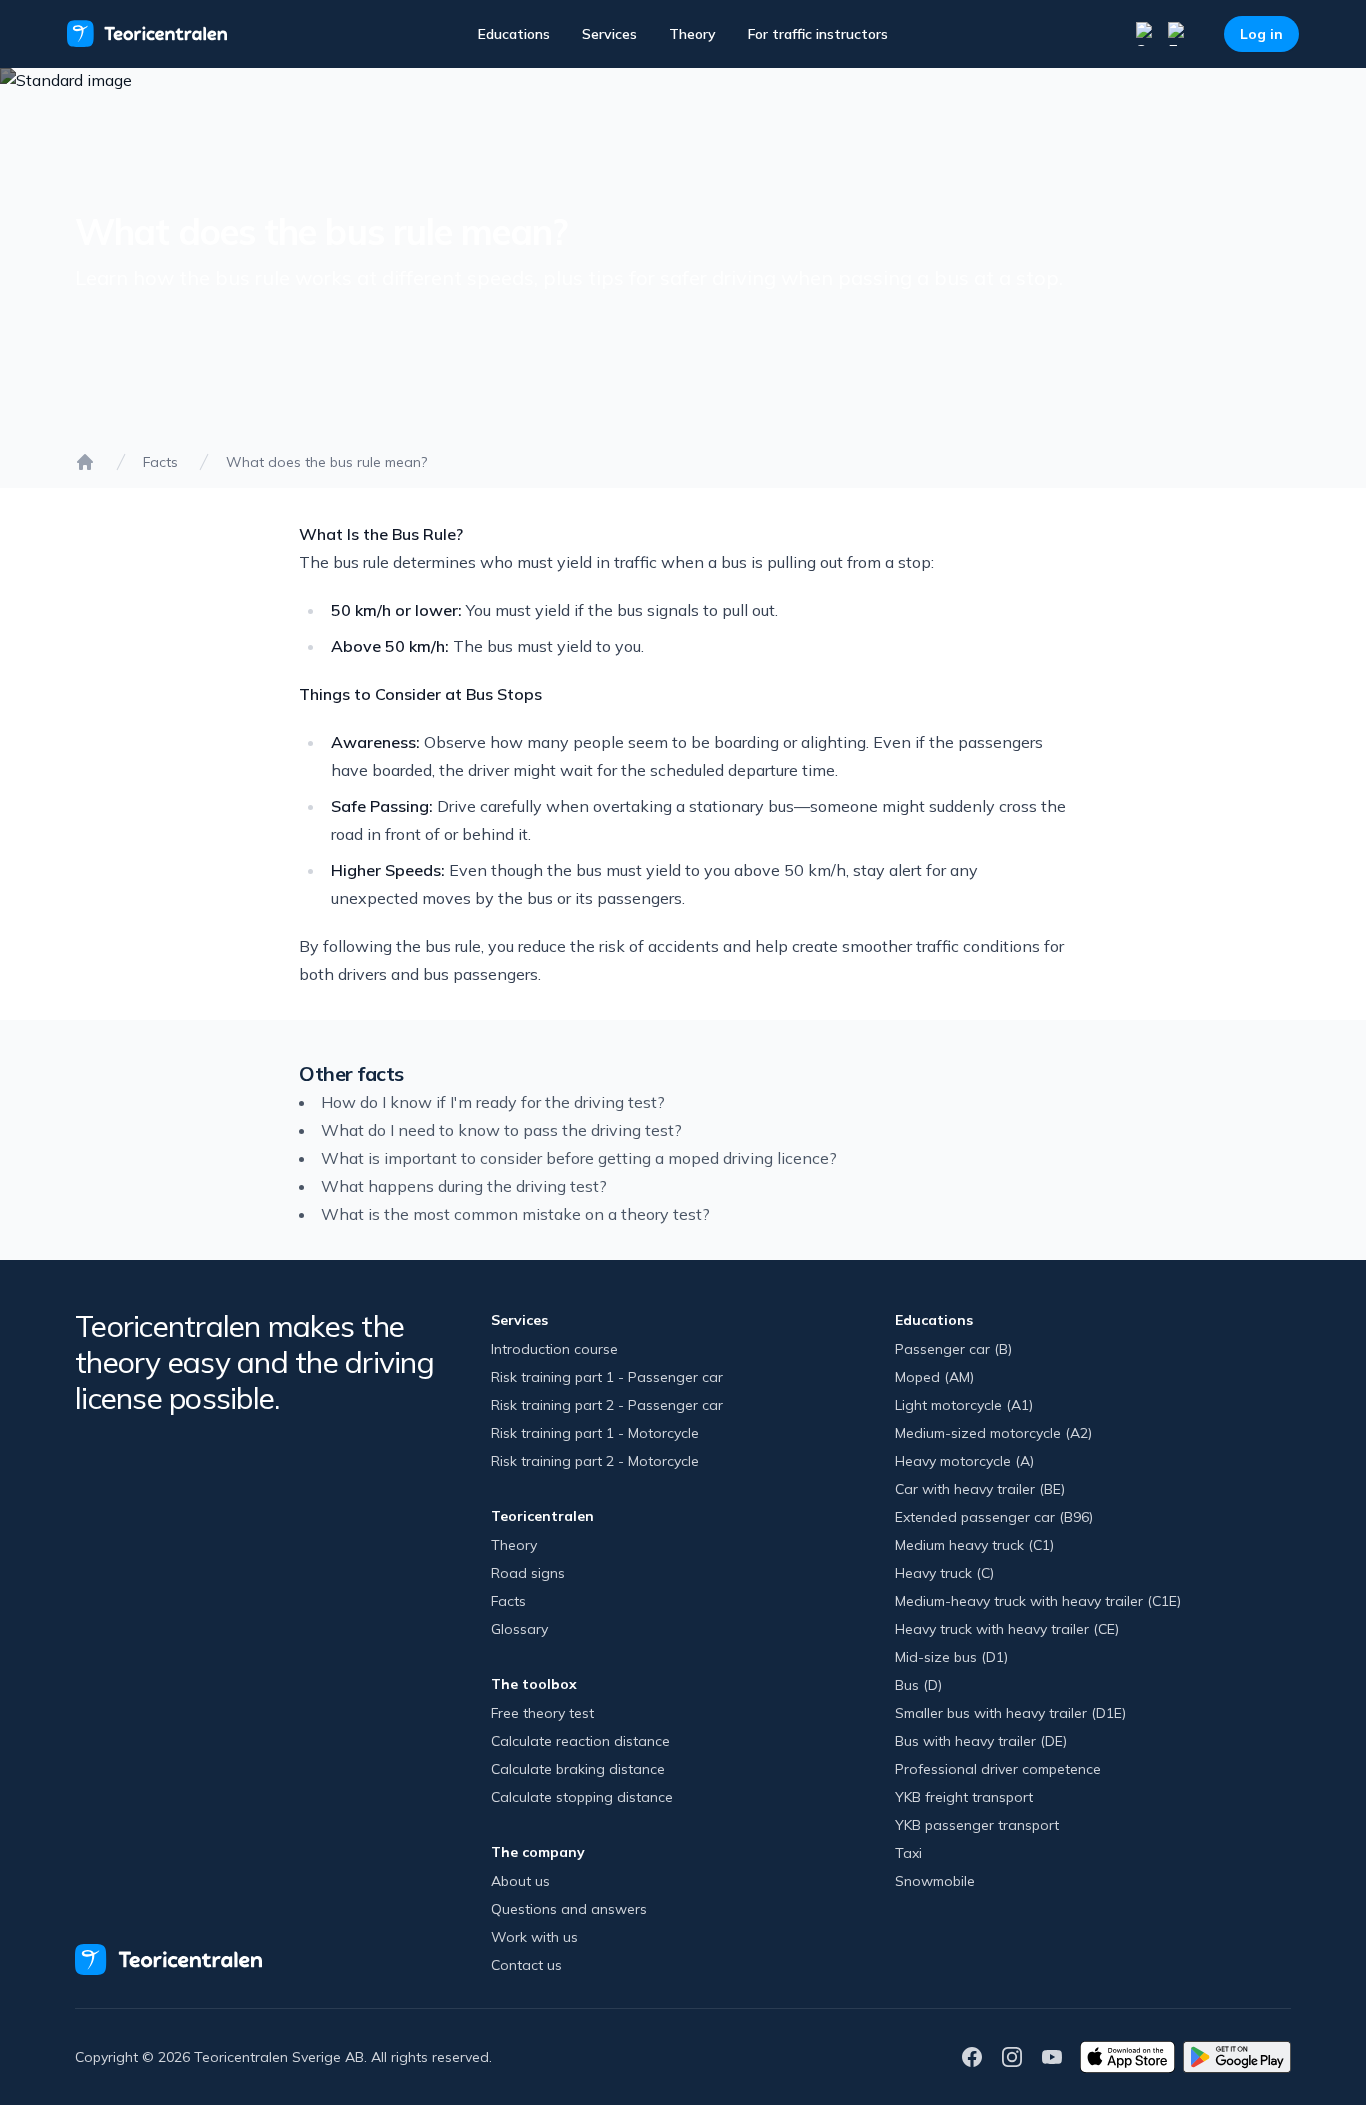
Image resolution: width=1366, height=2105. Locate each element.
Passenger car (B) (953, 1349)
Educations (514, 34)
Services (609, 34)
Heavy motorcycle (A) (964, 1461)
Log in (1261, 34)
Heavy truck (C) (944, 1573)
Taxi (908, 1853)
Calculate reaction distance (580, 1741)
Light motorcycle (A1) (964, 1405)
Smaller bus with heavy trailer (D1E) (1010, 1713)
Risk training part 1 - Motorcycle (595, 1433)
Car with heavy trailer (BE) (980, 1489)
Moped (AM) (934, 1377)
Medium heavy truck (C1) (974, 1545)
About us (520, 1881)
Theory (692, 34)
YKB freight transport (964, 1797)
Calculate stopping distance (582, 1797)
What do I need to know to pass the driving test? (501, 1130)
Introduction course (554, 1349)
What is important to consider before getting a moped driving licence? (579, 1158)
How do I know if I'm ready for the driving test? (493, 1102)
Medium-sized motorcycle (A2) (993, 1433)
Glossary (519, 1629)
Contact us (526, 1965)
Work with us (534, 1937)
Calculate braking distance (578, 1769)
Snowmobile (935, 1881)
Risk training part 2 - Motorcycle (595, 1461)
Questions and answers (569, 1909)
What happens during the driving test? (464, 1186)
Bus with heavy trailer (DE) (981, 1741)
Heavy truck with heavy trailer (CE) (1007, 1629)
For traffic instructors (818, 34)
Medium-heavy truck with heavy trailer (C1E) (1038, 1601)
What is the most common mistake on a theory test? (515, 1214)
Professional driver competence (998, 1769)
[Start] (85, 462)
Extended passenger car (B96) (994, 1517)
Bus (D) (918, 1685)
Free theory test (542, 1713)
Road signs (528, 1573)
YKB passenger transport (977, 1825)
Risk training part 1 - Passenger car (607, 1377)
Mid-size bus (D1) (951, 1657)
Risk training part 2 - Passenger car (607, 1405)
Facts (160, 462)
